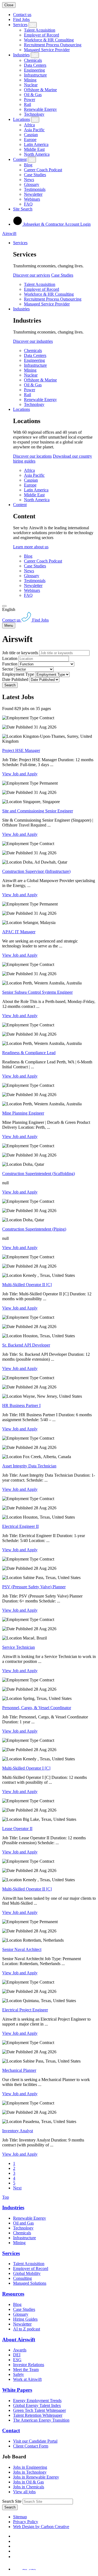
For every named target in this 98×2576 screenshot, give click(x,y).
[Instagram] (15, 2557)
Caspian (31, 135)
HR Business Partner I (21, 1405)
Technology (34, 114)
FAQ (28, 204)
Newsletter (33, 194)
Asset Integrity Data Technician (29, 1466)
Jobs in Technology (30, 2472)
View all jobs (24, 2492)
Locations (22, 119)
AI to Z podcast (27, 2329)
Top (6, 2197)
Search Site (12, 2501)
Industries (21, 55)
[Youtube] (16, 2551)
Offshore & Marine (40, 90)
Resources (13, 2294)
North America (37, 154)
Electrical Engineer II (20, 1526)
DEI (17, 2355)
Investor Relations (29, 2365)
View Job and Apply (20, 774)
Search (10, 685)
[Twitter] (15, 2546)
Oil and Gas (23, 2223)
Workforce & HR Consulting (49, 40)
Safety (19, 2374)
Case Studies (35, 175)
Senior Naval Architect (22, 1949)
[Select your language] (4, 606)
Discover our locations (32, 456)
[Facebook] (14, 2536)
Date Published (15, 679)
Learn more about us (31, 547)
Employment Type (18, 674)
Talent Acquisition (40, 30)
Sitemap (20, 2517)
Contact (11, 2430)
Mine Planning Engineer (23, 1113)
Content (20, 159)
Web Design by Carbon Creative (41, 2527)
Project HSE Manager (21, 750)
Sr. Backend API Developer (26, 1345)
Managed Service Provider (47, 50)
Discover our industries (33, 341)
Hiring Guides (25, 2319)
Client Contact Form (31, 2446)
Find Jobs (21, 19)
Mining (30, 80)
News (29, 180)
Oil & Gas (33, 95)
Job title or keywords (20, 653)
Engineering (34, 70)
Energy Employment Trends (37, 2401)
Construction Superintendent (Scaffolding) (39, 1174)
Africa (29, 125)
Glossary (32, 184)
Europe (30, 140)
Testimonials (35, 189)
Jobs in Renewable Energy (36, 2477)
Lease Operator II (17, 1829)
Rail (27, 104)
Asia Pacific (34, 130)
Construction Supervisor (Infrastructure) (36, 871)
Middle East (34, 149)
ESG (17, 2360)
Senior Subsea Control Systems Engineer (37, 992)
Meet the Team (26, 2370)
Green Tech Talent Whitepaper (39, 2410)
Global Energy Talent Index (37, 2405)
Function (10, 664)
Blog (28, 165)
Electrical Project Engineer (25, 2010)
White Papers (17, 2390)
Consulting (22, 2278)
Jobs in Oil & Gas (28, 2482)
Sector (8, 669)
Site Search (23, 209)
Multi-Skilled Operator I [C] (26, 1768)
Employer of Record (42, 35)
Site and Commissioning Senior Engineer (38, 811)
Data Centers (35, 65)
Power (30, 100)
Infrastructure (35, 75)
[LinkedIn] (15, 2541)
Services (20, 25)
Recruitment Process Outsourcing (53, 45)
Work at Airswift (27, 2379)
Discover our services (32, 275)
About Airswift (19, 2340)
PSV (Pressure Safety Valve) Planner (34, 1587)
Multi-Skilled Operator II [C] (27, 1285)
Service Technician (19, 1647)
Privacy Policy (26, 2522)
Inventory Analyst (18, 2131)
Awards (20, 2350)
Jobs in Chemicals (29, 2487)
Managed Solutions (30, 2283)
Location (10, 658)
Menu (9, 625)
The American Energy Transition (41, 2420)
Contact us (22, 15)
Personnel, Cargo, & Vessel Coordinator (37, 1708)
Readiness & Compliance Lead (29, 1053)
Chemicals (33, 60)
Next (17, 2188)
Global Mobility (27, 2273)
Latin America (36, 144)
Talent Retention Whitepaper (38, 2415)
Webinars (32, 199)
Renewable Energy (40, 109)
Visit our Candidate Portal (35, 2441)
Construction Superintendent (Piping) (34, 1229)
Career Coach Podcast (43, 170)
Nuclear (31, 85)
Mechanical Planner (19, 2070)
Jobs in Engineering (30, 2467)
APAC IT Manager (19, 932)
